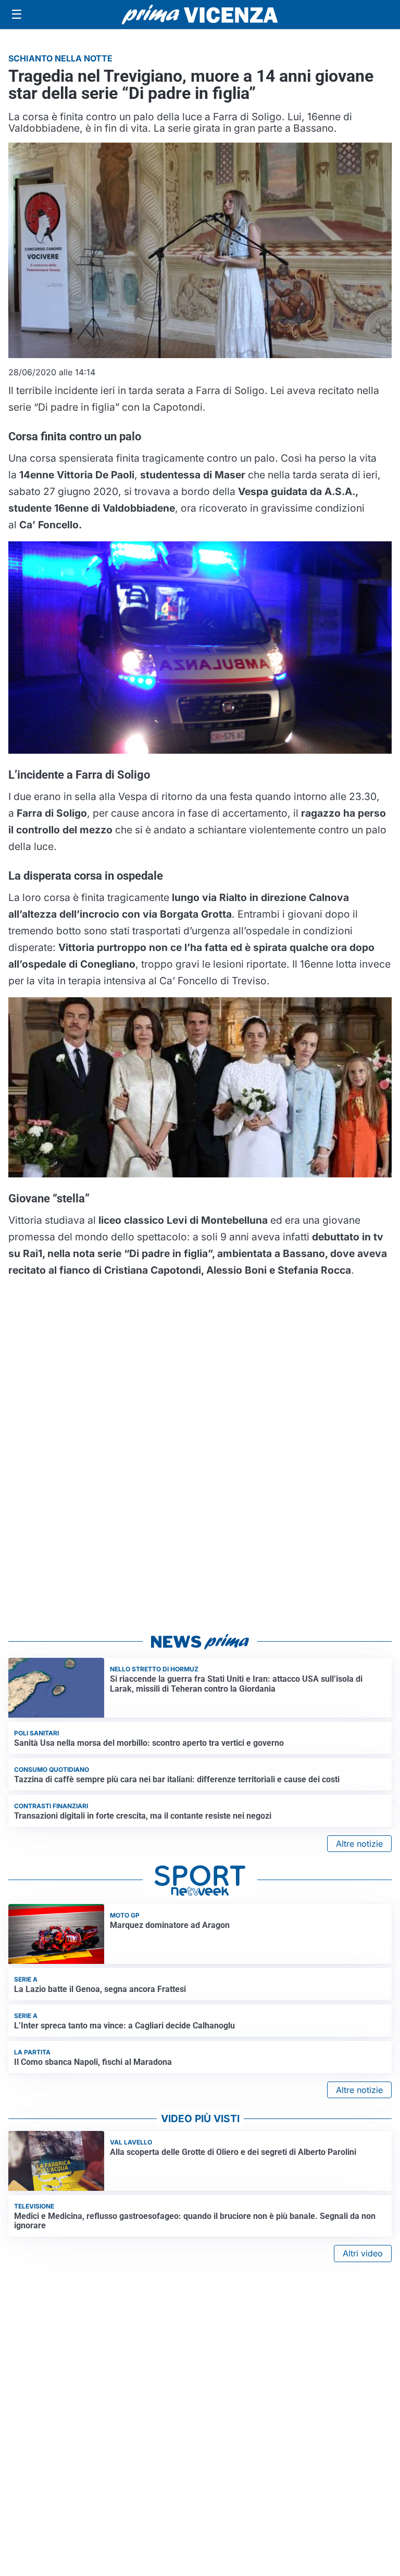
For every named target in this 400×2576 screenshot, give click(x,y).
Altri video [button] (363, 2253)
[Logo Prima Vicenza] (200, 15)
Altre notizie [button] (359, 1844)
